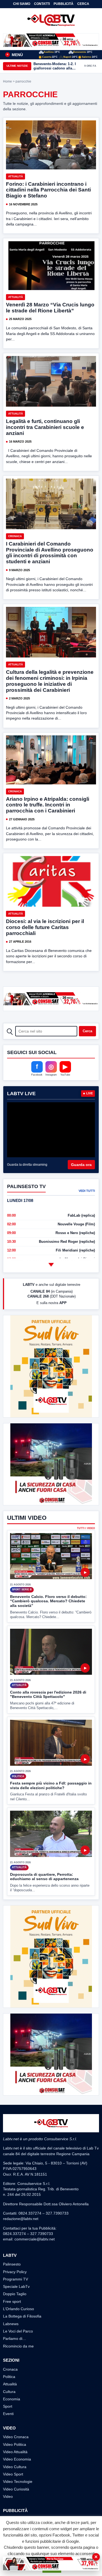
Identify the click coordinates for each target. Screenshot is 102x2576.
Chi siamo (22, 4)
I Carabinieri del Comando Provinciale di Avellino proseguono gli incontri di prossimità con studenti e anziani (50, 553)
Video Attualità (15, 2452)
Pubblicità (64, 4)
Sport (8, 2406)
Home (7, 81)
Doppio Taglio (15, 2294)
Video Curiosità (16, 2489)
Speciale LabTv (16, 2286)
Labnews (11, 2324)
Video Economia (17, 2459)
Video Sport (13, 2474)
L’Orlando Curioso (18, 2309)
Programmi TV (16, 2279)
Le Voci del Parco (18, 2331)
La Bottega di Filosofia (22, 2316)
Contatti (42, 4)
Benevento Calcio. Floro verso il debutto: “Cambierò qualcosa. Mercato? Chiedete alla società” (48, 1601)
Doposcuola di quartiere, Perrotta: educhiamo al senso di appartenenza (44, 1877)
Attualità (16, 176)
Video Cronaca (16, 2437)
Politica (9, 2377)
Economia (12, 2399)
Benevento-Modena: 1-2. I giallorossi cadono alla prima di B (55, 66)
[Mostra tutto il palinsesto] (51, 1265)
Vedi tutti (87, 1191)
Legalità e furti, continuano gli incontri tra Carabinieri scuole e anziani (45, 427)
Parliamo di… (15, 2339)
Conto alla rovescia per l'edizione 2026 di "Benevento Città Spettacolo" (48, 1695)
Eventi (8, 2414)
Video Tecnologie (18, 2481)
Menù (15, 55)
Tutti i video (86, 1528)
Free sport (12, 2301)
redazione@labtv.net (21, 2219)
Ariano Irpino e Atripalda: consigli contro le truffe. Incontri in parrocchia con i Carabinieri (48, 805)
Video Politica (15, 2444)
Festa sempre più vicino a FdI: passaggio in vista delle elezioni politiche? (51, 1785)
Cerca (83, 4)
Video (8, 2496)
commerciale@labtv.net (35, 2239)
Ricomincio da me (18, 2346)
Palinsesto (12, 2264)
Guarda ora (81, 1165)
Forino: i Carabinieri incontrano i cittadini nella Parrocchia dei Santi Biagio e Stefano (48, 190)
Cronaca (15, 536)
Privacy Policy (15, 2272)
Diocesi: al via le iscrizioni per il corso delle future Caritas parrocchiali (45, 927)
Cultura (9, 2392)
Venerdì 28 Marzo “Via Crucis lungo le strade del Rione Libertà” (50, 308)
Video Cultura (15, 2467)
